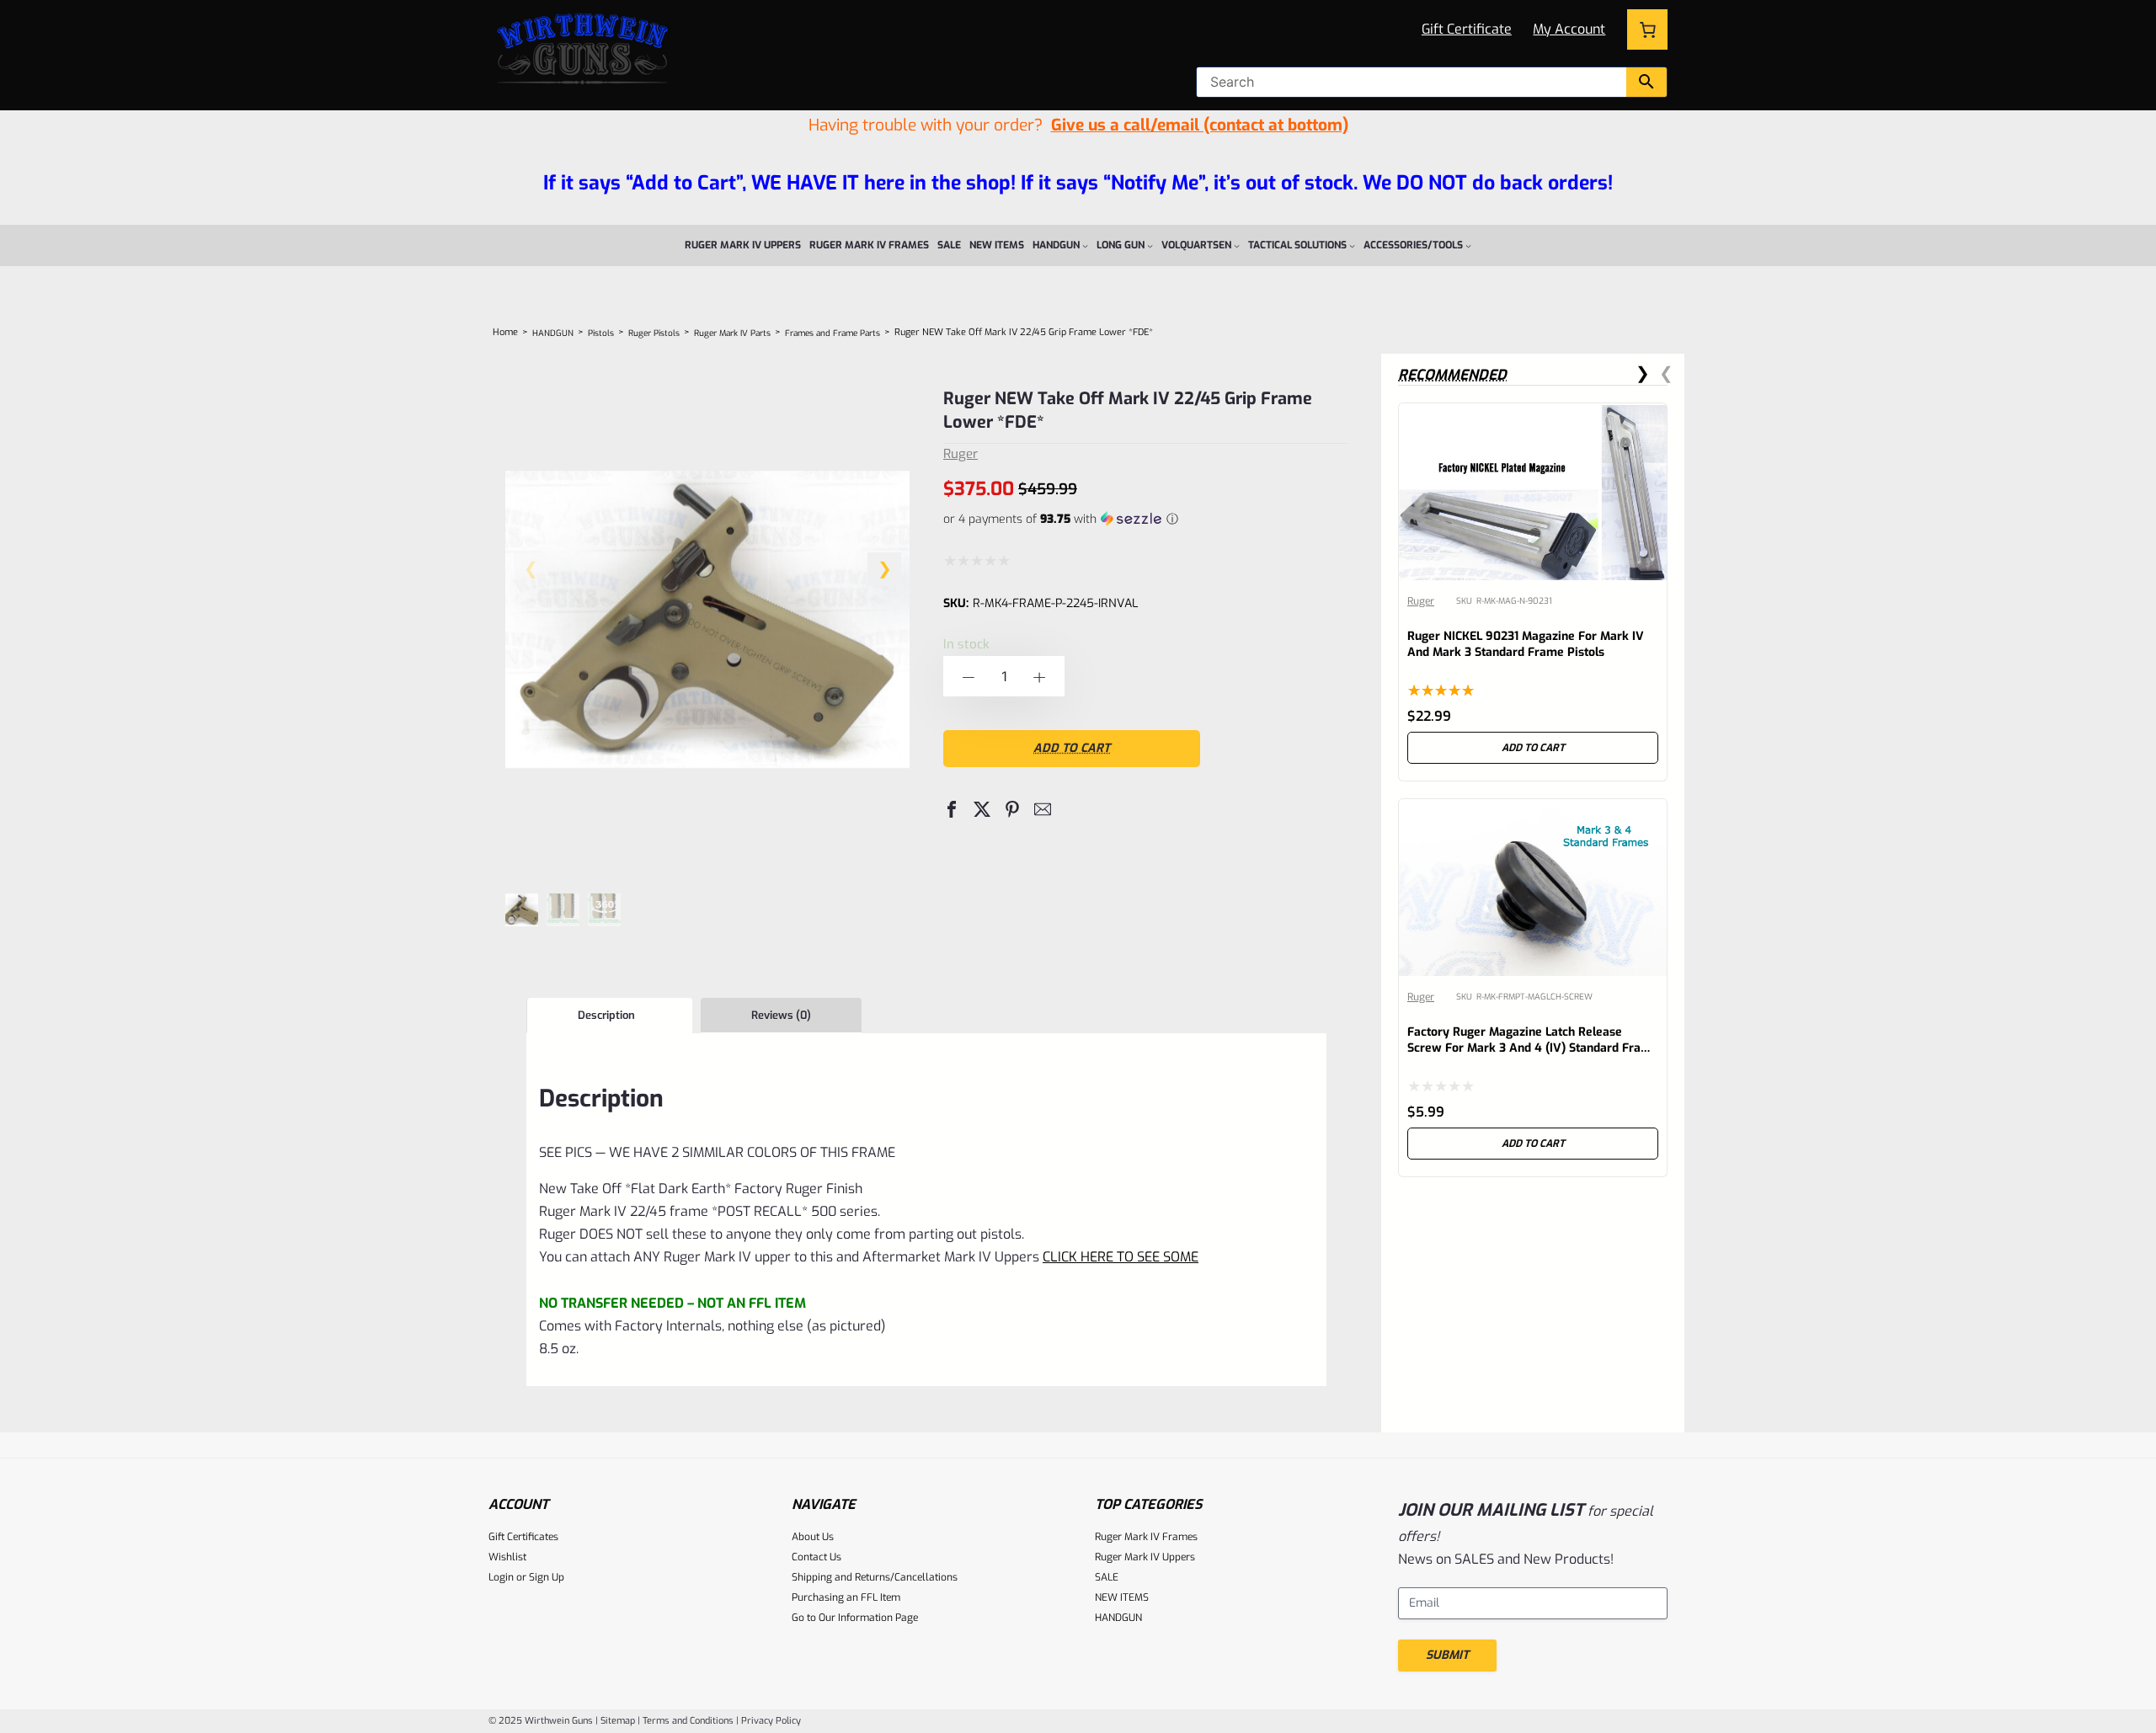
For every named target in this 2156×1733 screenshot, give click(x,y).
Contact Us (817, 1557)
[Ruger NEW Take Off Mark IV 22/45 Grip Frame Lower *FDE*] (707, 853)
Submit (1447, 1655)
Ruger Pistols (654, 333)
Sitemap (618, 1721)
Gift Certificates (523, 1537)
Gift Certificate (1467, 29)
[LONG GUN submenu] (1150, 245)
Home (505, 332)
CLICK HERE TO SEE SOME (1121, 1257)
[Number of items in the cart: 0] (1647, 29)
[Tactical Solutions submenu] (1352, 245)
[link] (1533, 592)
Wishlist (507, 1557)
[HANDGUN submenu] (1085, 245)
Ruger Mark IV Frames (1146, 1537)
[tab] (609, 1016)
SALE (1107, 1577)
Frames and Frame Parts (833, 333)
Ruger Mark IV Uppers (1145, 1557)
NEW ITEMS (1122, 1597)
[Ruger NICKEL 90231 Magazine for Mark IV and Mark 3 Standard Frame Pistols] (1533, 416)
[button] (884, 569)
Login (501, 1577)
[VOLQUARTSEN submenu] (1237, 245)
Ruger (961, 454)
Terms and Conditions (688, 1721)
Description (606, 1015)
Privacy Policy (771, 1721)
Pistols (601, 333)
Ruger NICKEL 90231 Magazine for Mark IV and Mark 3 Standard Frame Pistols (1526, 644)
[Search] (1646, 82)
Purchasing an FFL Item (846, 1597)
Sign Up (547, 1577)
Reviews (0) (781, 1015)
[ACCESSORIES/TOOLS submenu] (1468, 245)
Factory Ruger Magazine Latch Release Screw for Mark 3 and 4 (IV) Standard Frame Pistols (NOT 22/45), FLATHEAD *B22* (1533, 1048)
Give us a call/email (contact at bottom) (1200, 125)
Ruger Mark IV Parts (732, 333)
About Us (813, 1537)
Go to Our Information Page (855, 1618)
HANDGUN (553, 333)
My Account (1569, 29)
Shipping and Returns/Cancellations (875, 1577)
